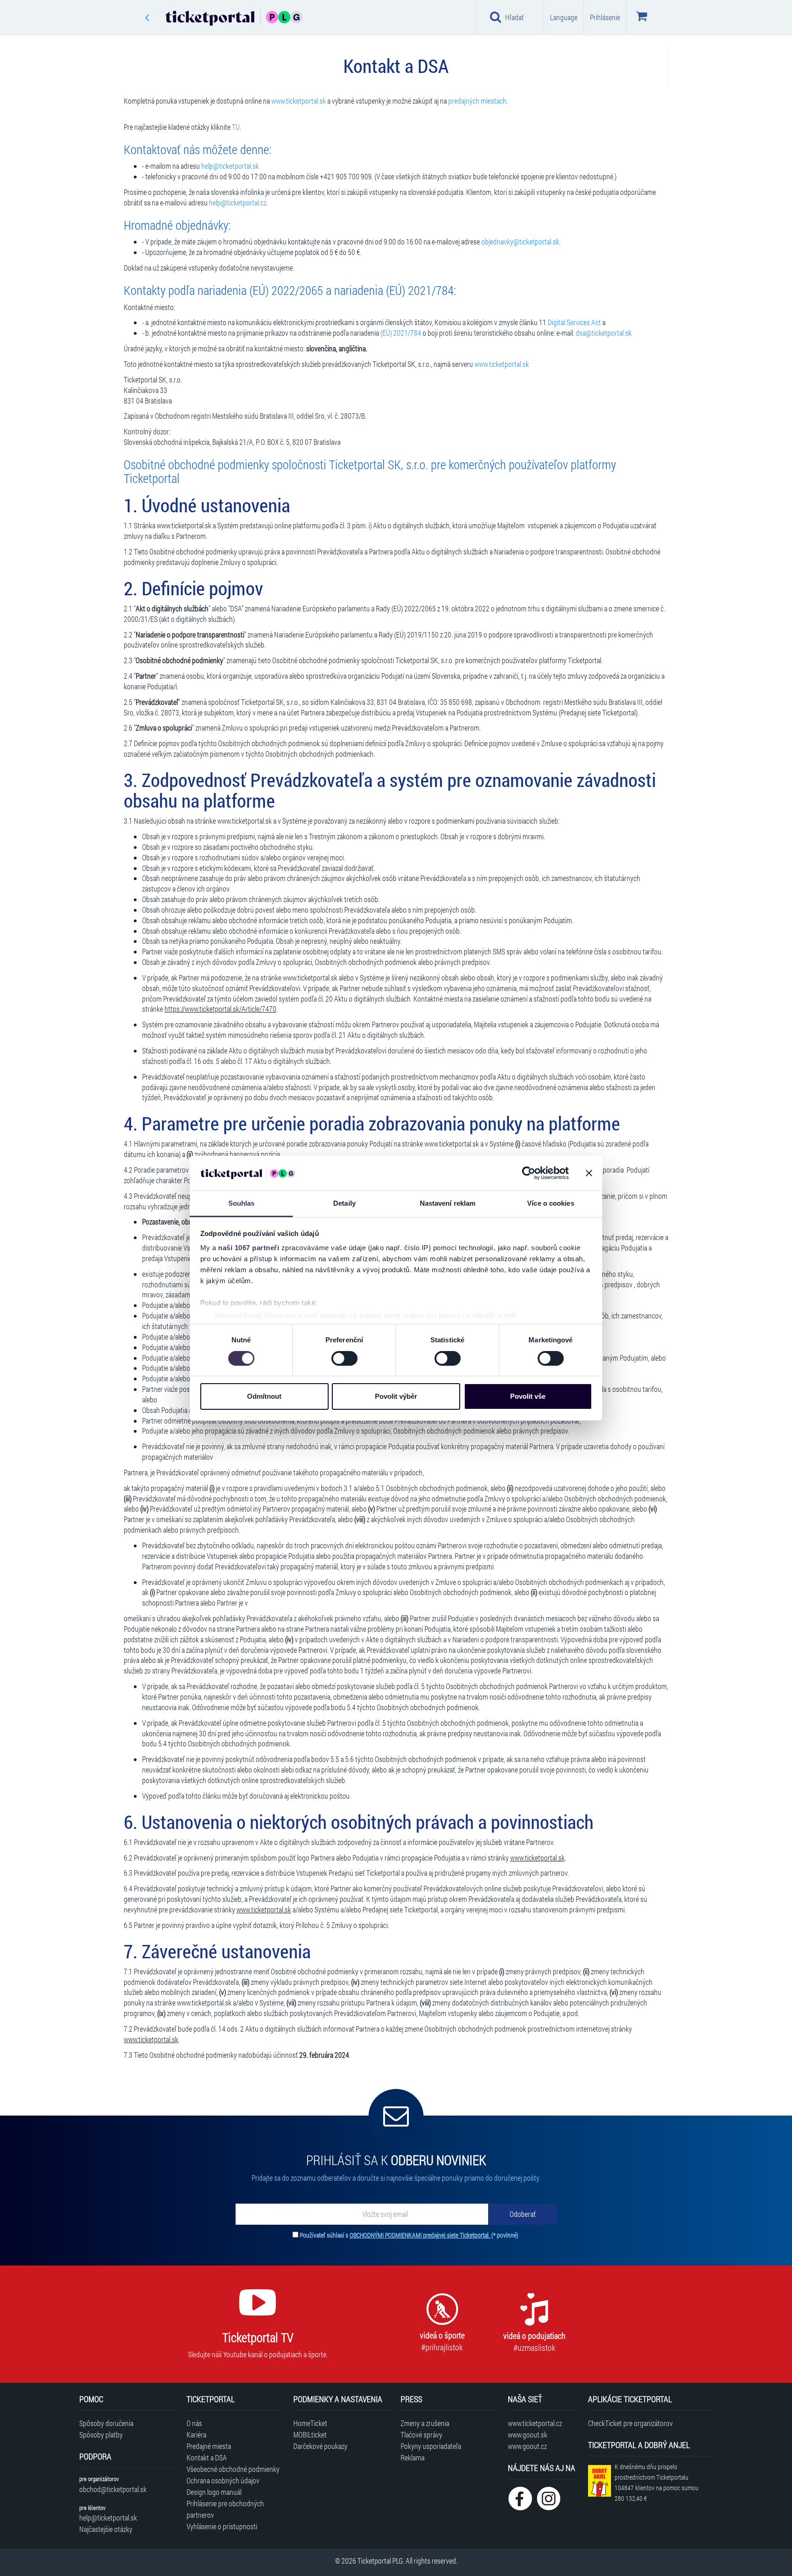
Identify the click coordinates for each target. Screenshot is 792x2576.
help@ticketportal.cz (238, 202)
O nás (194, 2423)
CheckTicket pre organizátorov (630, 2423)
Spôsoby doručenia (106, 2423)
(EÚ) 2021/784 (401, 333)
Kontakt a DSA (207, 2457)
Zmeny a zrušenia (425, 2423)
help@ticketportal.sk (230, 166)
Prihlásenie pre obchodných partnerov (225, 2509)
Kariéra (196, 2435)
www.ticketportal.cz (535, 2423)
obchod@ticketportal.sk (113, 2489)
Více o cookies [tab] (550, 1203)
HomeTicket (310, 2423)
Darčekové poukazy (320, 2446)
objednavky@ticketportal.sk (520, 241)
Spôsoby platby (101, 2435)
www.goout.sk (528, 2435)
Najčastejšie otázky (106, 2529)
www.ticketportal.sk (299, 101)
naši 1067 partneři (249, 1248)
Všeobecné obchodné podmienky (233, 2469)
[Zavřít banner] (589, 1173)
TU (236, 127)
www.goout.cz (527, 2446)
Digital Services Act (574, 322)
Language (564, 17)
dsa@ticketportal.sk (604, 333)
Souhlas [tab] (242, 1203)
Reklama (412, 2457)
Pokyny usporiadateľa (431, 2446)
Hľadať (514, 17)
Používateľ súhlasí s (409, 2235)
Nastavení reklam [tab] (448, 1203)
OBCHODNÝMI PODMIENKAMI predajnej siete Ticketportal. (421, 2235)
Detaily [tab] (344, 1203)
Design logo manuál (214, 2492)
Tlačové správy (421, 2435)
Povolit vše (528, 1396)
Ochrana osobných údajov (223, 2480)
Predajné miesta (209, 2446)
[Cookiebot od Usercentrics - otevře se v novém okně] (529, 1173)
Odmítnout (264, 1396)
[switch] (344, 1358)
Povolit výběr (396, 1396)
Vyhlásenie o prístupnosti (222, 2526)
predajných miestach (477, 101)
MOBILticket (310, 2435)
